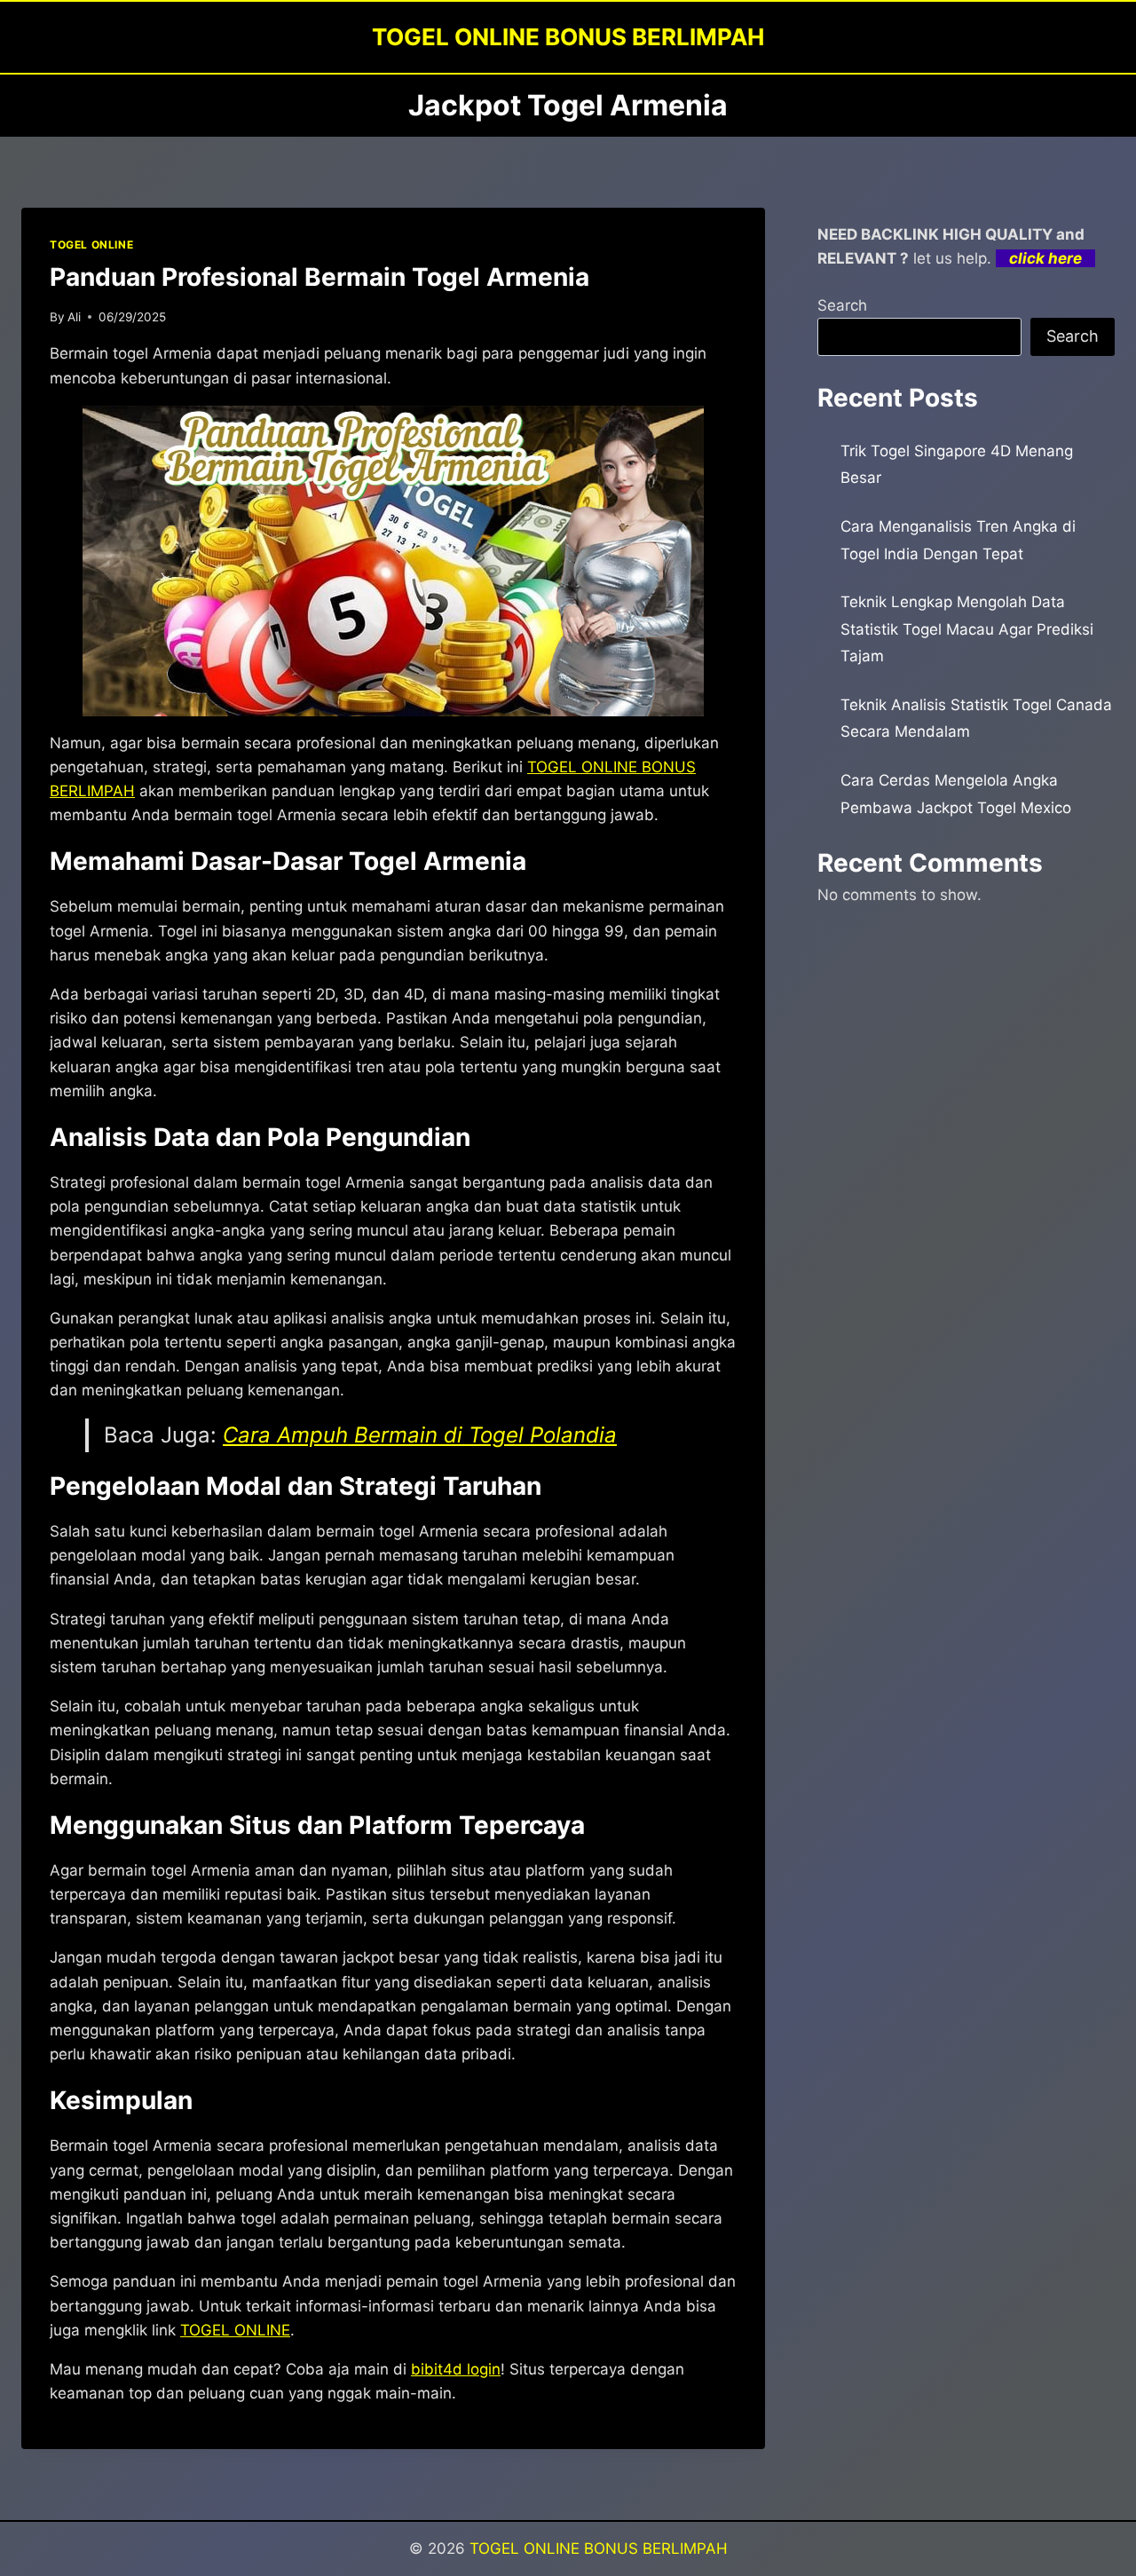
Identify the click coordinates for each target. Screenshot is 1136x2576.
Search (842, 305)
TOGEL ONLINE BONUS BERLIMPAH (599, 2548)
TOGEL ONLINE (91, 245)
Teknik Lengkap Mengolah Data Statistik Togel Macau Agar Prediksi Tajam (967, 629)
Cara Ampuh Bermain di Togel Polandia (420, 1435)
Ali (74, 317)
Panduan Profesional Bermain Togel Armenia (319, 277)
